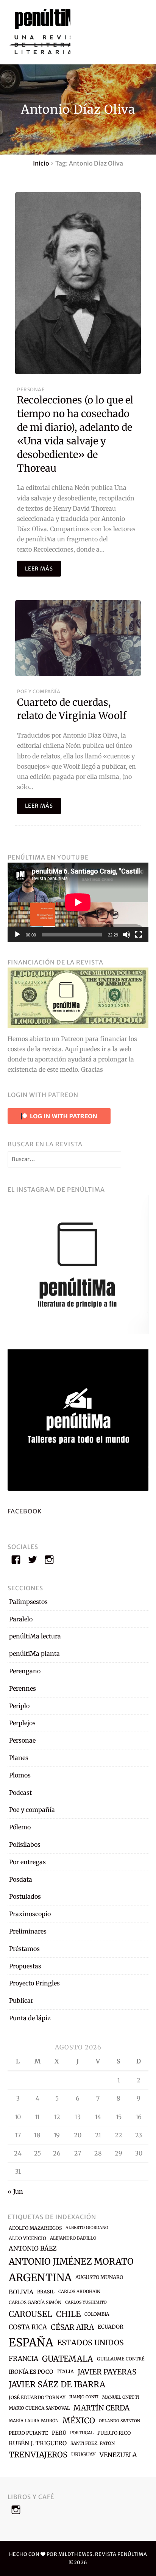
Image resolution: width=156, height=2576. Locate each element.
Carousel (30, 2314)
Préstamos (24, 1949)
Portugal (82, 2433)
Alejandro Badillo (73, 2238)
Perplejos (22, 1723)
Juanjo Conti (84, 2397)
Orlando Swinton (119, 2421)
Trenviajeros (38, 2455)
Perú (59, 2433)
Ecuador (111, 2327)
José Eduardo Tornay (37, 2397)
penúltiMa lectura (35, 1636)
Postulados (25, 1896)
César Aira (72, 2327)
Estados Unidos (90, 2343)
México (79, 2421)
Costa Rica (28, 2327)
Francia (23, 2359)
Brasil (46, 2292)
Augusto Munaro (99, 2277)
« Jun (15, 2191)
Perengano (25, 1671)
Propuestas (25, 1966)
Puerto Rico (114, 2433)
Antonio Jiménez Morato (71, 2261)
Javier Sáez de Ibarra (57, 2385)
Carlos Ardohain (79, 2292)
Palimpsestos (28, 1602)
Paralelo (21, 1619)
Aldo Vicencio (27, 2238)
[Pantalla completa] (139, 935)
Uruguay (83, 2455)
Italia (66, 2372)
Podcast (20, 1793)
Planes (19, 1758)
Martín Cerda (101, 2408)
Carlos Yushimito (86, 2302)
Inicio (41, 163)
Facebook (25, 1511)
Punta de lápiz (30, 2018)
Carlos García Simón (35, 2302)
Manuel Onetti (121, 2397)
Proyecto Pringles (34, 1983)
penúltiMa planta (34, 1654)
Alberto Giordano (87, 2228)
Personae (31, 389)
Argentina (40, 2277)
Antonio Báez (33, 2248)
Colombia (97, 2314)
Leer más (39, 569)
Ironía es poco (31, 2372)
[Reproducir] (17, 935)
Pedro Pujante (28, 2433)
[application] (78, 902)
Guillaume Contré (121, 2359)
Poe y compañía (39, 691)
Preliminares (28, 1931)
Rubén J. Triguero (38, 2443)
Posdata (21, 1879)
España (31, 2342)
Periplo (19, 1706)
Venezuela (118, 2455)
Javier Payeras (107, 2372)
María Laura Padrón (34, 2421)
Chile (68, 2314)
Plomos (20, 1775)
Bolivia (21, 2292)
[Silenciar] (126, 935)
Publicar (21, 2001)
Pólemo (20, 1827)
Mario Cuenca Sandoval (39, 2408)
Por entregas (27, 1862)
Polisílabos (25, 1844)
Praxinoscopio (30, 1914)
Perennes (23, 1688)
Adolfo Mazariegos (35, 2228)
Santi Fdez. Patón (93, 2443)
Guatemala (68, 2359)
